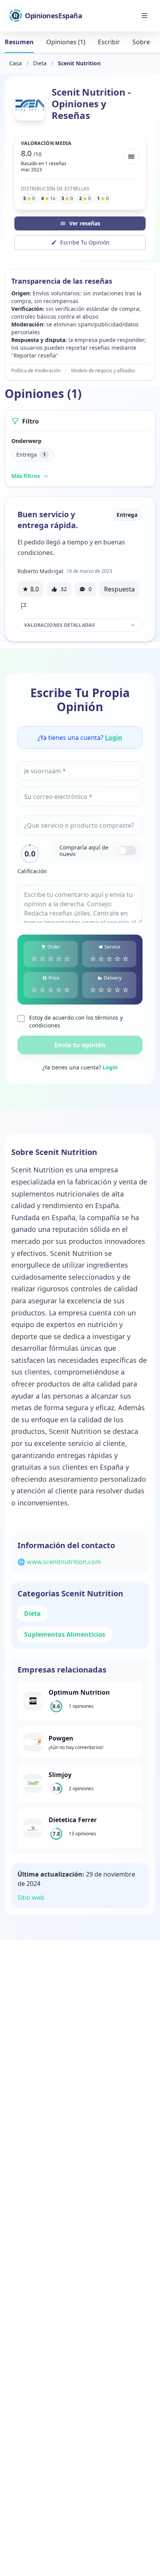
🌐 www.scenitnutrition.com (59, 1562)
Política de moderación (36, 371)
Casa (16, 63)
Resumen (19, 42)
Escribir (109, 42)
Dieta (40, 63)
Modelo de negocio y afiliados (103, 371)
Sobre (141, 42)
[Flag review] (24, 606)
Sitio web (31, 1898)
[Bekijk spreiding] (131, 157)
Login (114, 738)
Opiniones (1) (66, 42)
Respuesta (119, 589)
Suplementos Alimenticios (65, 1634)
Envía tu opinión (80, 1045)
